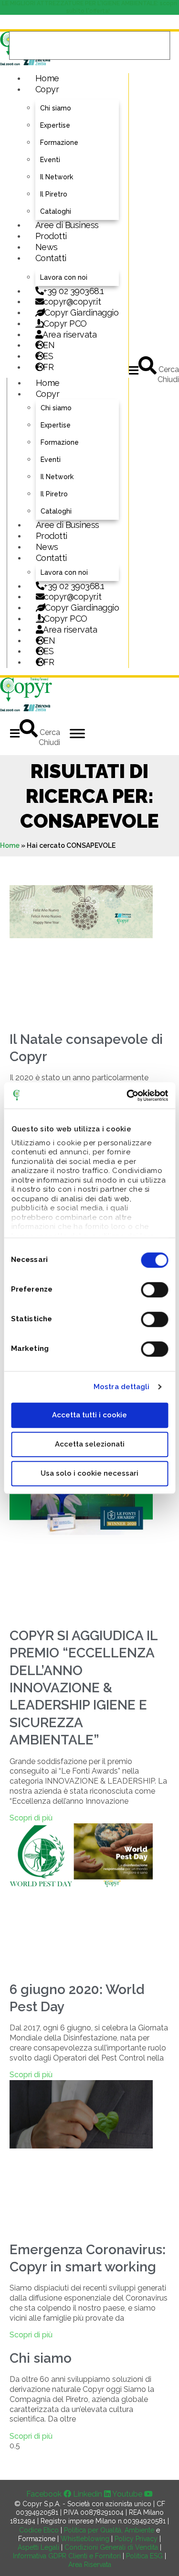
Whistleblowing (85, 2539)
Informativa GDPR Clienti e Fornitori (67, 2556)
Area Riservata (90, 2565)
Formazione (59, 143)
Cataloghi (56, 211)
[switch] (154, 1290)
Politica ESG (144, 2556)
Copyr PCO (65, 323)
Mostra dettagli (122, 1387)
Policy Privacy (136, 2539)
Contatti (51, 258)
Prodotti (51, 236)
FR (49, 662)
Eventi (50, 160)
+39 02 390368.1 (74, 291)
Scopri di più (31, 1818)
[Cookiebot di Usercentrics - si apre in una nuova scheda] (127, 1096)
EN (49, 345)
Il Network (57, 177)
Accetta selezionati (90, 1444)
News (47, 247)
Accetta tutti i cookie (89, 1415)
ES (48, 356)
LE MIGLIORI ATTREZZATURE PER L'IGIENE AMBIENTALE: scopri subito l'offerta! (89, 7)
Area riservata (69, 334)
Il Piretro (54, 194)
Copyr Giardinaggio (81, 312)
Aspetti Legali (38, 2547)
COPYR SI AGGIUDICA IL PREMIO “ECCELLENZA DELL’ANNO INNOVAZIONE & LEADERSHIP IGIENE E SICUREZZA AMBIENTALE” (84, 1688)
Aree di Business (67, 225)
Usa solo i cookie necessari (89, 1473)
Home (47, 78)
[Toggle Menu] (77, 733)
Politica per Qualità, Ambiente (109, 2530)
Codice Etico (39, 2530)
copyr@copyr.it (72, 301)
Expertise (55, 125)
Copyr (47, 89)
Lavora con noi (64, 277)
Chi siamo (56, 108)
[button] (134, 370)
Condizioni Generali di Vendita (111, 2547)
